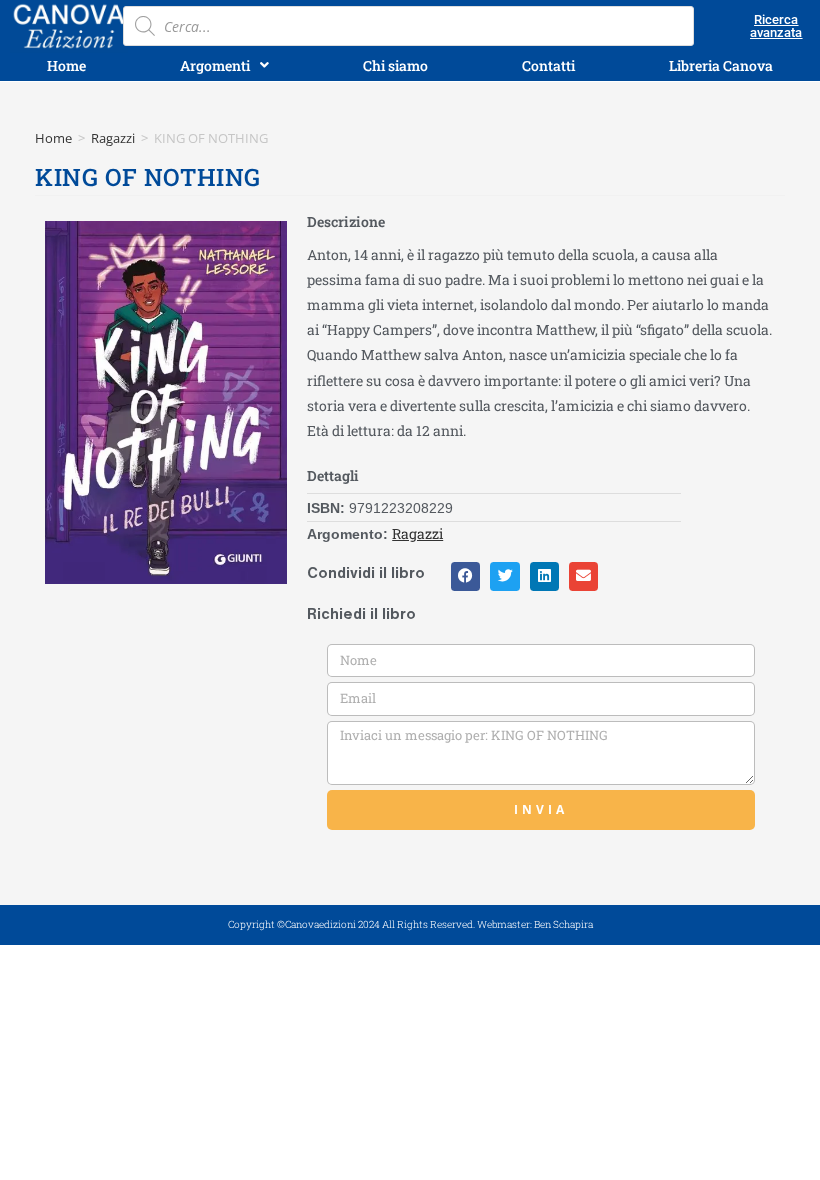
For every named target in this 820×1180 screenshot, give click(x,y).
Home (53, 138)
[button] (465, 576)
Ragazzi (113, 138)
